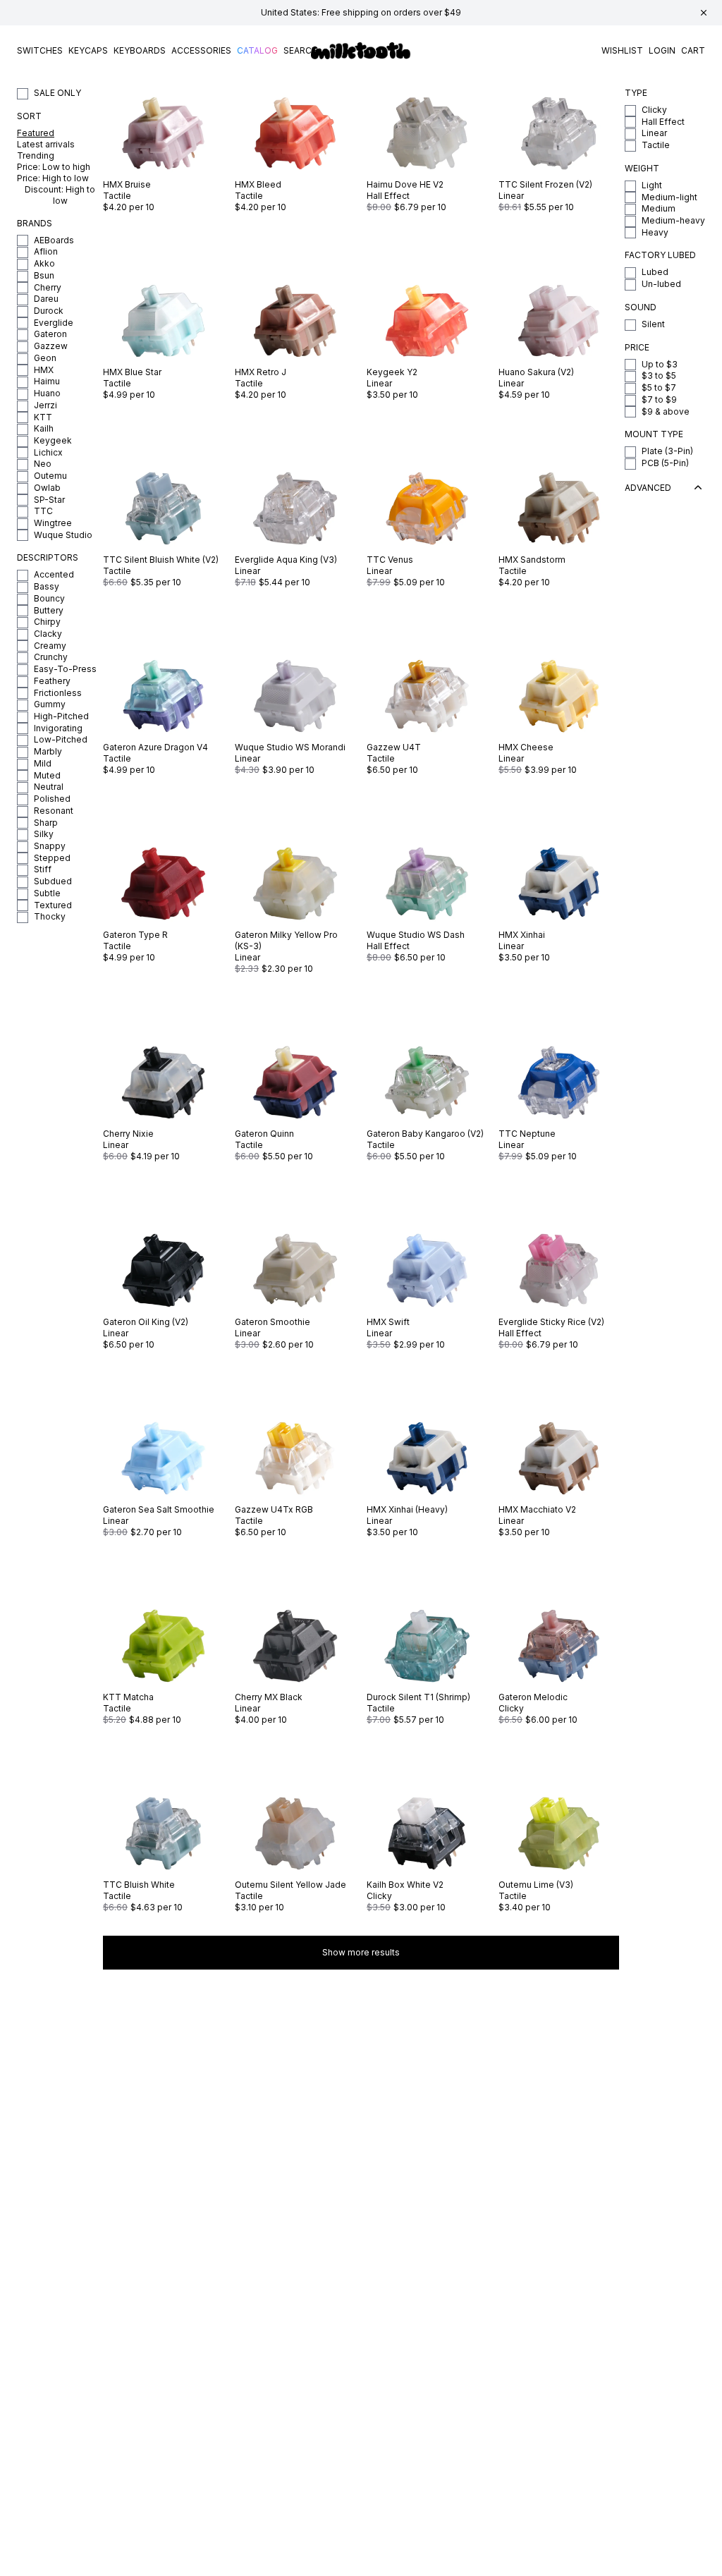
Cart (693, 50)
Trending (36, 155)
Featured (36, 133)
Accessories (201, 50)
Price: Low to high (54, 167)
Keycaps (88, 50)
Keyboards (140, 50)
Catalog (257, 50)
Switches (40, 50)
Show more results (361, 1952)
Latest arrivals (46, 144)
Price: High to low (53, 178)
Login (662, 50)
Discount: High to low (60, 195)
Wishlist (622, 50)
